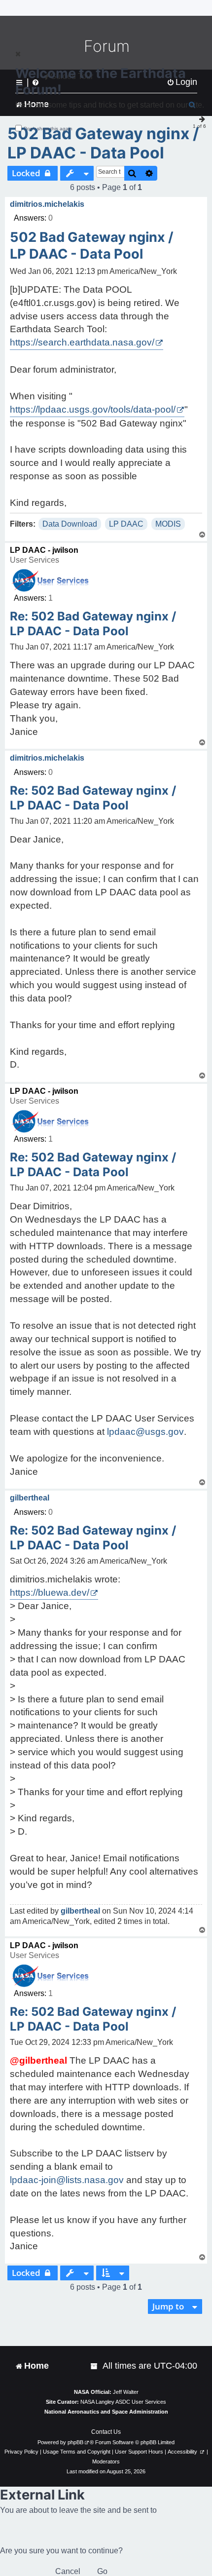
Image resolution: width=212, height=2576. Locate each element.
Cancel (68, 2571)
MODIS (168, 524)
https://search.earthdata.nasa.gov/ (82, 342)
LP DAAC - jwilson (44, 550)
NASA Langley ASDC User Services (123, 2402)
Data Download (70, 524)
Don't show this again (48, 129)
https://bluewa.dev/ (50, 1593)
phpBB (75, 2442)
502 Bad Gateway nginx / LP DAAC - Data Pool (103, 143)
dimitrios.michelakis (47, 204)
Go (102, 2571)
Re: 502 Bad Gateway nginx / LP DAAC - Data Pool (93, 624)
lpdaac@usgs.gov (145, 1432)
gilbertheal (30, 1498)
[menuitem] (95, 2366)
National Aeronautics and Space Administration (106, 2412)
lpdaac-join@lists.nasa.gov (67, 2180)
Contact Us (106, 2432)
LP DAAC (126, 524)
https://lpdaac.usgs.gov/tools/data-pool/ (93, 409)
